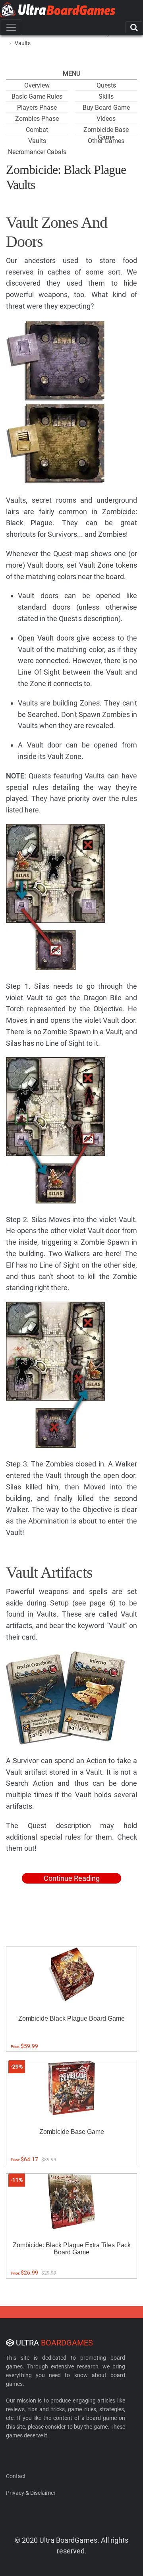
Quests (106, 85)
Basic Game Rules (37, 96)
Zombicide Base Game (106, 133)
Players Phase (37, 108)
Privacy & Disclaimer (31, 2493)
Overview (37, 85)
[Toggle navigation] (11, 27)
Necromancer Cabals (37, 152)
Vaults (37, 141)
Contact (16, 2476)
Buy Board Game (106, 108)
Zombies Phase (37, 119)
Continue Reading (72, 1878)
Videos (106, 119)
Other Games (106, 141)
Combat (37, 130)
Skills (106, 96)
